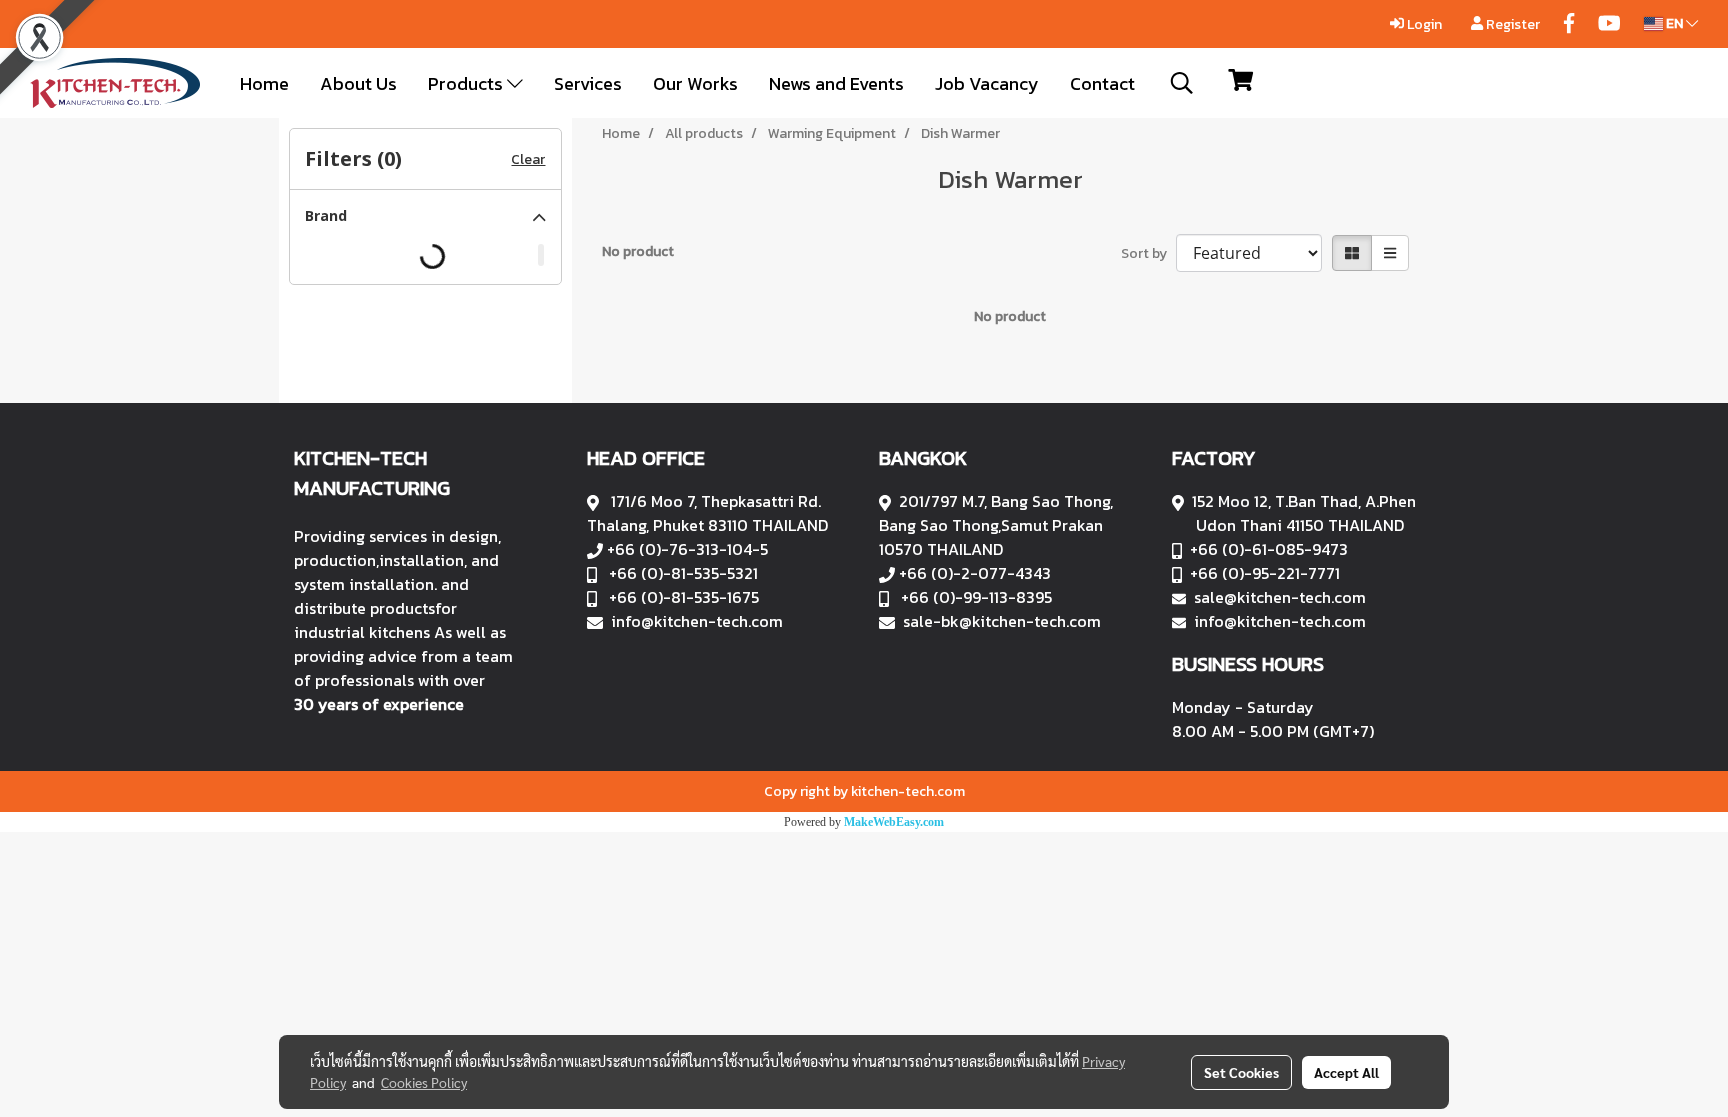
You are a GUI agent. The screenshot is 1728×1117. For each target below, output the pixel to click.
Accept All (1346, 1072)
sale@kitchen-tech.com (1280, 597)
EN (1674, 23)
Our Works (695, 83)
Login (1423, 24)
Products (467, 83)
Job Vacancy (987, 83)
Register (1511, 24)
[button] (1182, 83)
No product (638, 251)
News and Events (836, 83)
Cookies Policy (424, 1082)
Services (588, 83)
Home (264, 83)
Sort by (1148, 253)
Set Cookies (1241, 1072)
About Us (358, 83)
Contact (1102, 83)
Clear (528, 159)
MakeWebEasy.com (894, 822)
